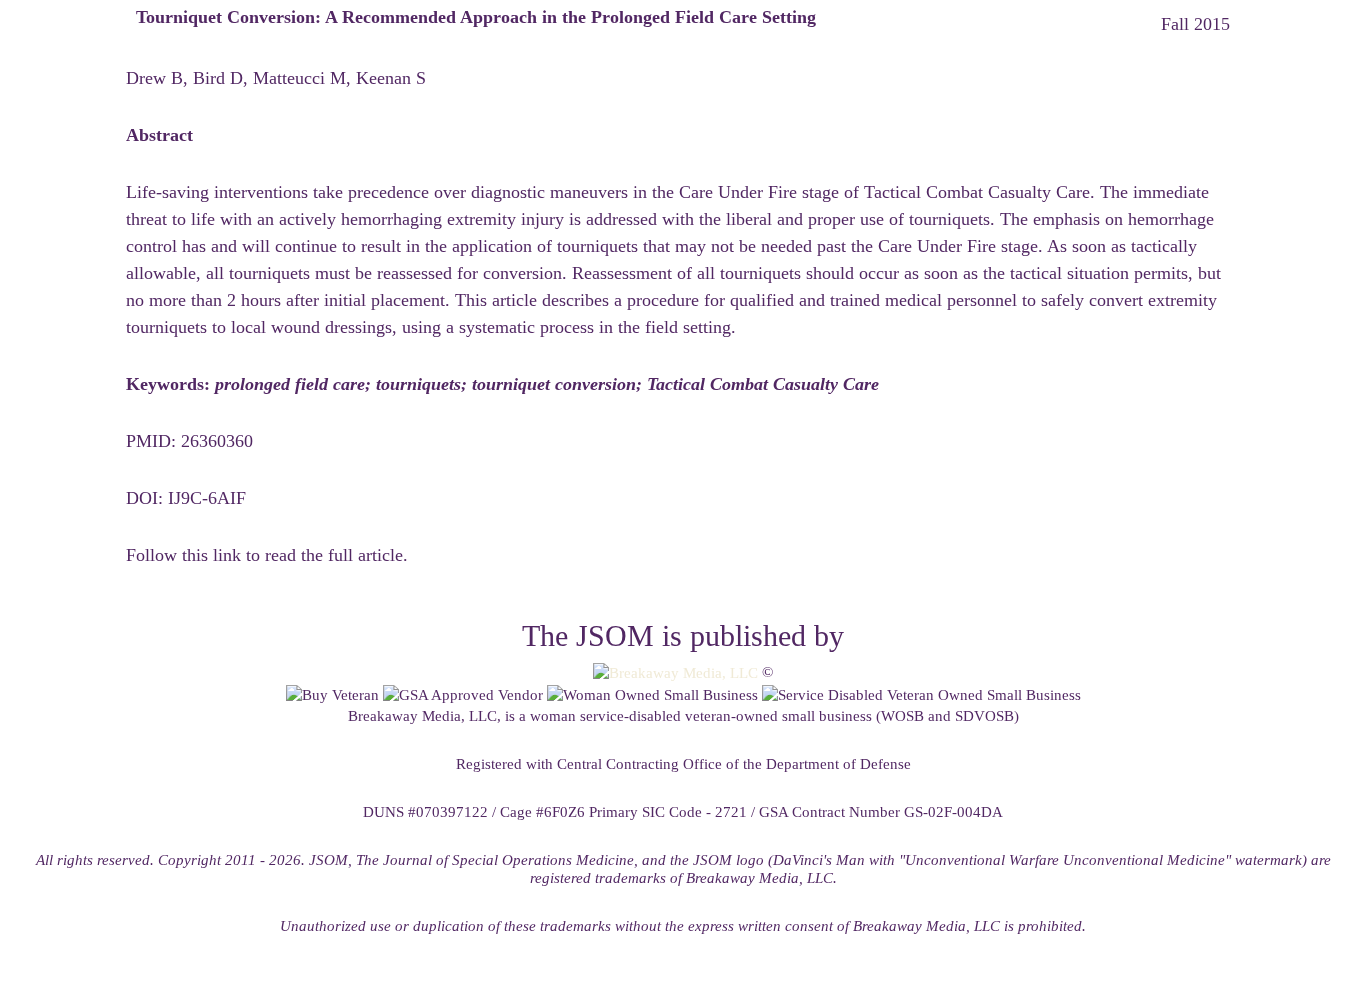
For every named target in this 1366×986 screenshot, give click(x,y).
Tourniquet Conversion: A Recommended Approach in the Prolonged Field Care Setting (476, 17)
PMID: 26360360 (189, 441)
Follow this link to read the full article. (267, 555)
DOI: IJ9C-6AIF (186, 498)
